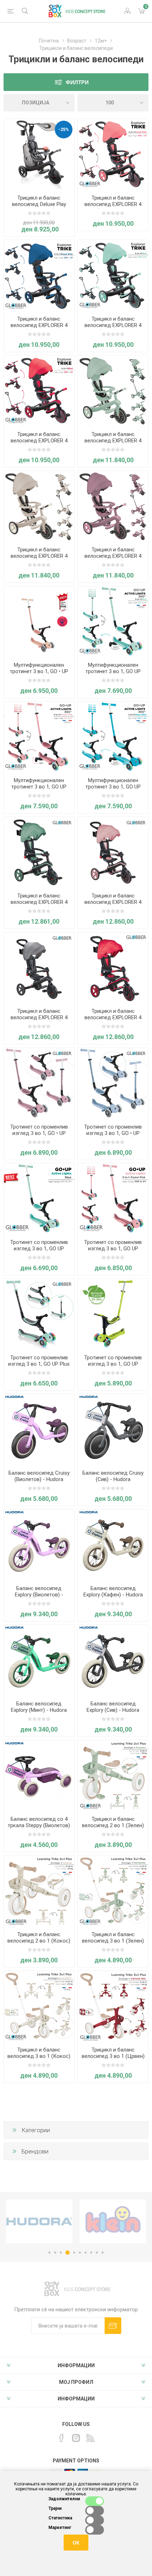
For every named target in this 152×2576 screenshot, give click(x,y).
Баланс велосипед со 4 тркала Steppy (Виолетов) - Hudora (39, 1825)
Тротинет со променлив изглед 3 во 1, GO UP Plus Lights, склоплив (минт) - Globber (39, 1367)
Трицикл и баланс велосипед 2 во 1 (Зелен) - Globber (113, 1825)
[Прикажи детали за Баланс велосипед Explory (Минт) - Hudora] (39, 1660)
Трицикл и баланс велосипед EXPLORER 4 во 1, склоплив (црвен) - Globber (113, 1021)
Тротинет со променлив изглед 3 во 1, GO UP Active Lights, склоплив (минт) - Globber (39, 1252)
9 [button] (97, 2253)
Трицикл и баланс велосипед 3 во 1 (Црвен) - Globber (113, 2056)
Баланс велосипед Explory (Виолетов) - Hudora (39, 1595)
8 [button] (91, 2253)
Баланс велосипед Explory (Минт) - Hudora (39, 1707)
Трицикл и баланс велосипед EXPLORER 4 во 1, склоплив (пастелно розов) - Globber (113, 905)
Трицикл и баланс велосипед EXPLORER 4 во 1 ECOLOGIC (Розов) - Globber (113, 559)
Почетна (49, 41)
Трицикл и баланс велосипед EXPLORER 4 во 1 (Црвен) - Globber (39, 441)
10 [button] (103, 2253)
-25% (64, 129)
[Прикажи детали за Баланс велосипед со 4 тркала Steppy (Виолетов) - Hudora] (39, 1775)
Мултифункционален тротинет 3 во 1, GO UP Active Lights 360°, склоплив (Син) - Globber (113, 790)
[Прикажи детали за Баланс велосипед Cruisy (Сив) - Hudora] (113, 1429)
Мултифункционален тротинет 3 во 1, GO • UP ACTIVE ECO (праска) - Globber (39, 675)
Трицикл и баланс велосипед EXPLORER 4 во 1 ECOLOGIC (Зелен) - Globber (113, 444)
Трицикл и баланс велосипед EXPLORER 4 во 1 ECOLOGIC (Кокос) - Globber (39, 559)
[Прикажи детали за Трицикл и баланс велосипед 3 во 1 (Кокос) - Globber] (39, 2006)
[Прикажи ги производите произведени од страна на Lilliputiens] (113, 2221)
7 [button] (86, 2253)
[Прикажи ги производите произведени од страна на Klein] (39, 2221)
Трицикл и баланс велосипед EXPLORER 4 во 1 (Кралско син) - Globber (39, 328)
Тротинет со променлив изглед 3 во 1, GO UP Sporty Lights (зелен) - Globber (113, 1367)
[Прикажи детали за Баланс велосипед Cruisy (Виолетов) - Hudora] (39, 1429)
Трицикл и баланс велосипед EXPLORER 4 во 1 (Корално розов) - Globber (113, 207)
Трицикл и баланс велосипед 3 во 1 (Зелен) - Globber (113, 1941)
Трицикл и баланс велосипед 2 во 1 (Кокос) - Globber (39, 1941)
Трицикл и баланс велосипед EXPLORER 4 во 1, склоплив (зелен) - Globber (39, 905)
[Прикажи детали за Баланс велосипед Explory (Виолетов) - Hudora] (39, 1545)
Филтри (77, 82)
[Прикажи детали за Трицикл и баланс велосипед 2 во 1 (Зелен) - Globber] (113, 1775)
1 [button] (49, 2253)
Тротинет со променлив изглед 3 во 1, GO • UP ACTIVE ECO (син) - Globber (113, 1136)
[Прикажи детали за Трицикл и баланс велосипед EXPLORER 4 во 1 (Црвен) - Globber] (39, 391)
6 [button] (80, 2253)
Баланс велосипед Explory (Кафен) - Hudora (113, 1591)
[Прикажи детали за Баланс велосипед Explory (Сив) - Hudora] (113, 1660)
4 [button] (68, 2253)
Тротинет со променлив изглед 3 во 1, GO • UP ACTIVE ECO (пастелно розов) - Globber (39, 1136)
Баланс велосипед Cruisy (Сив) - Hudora (113, 1476)
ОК (76, 2543)
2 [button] (55, 2253)
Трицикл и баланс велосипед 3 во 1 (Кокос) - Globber (39, 2056)
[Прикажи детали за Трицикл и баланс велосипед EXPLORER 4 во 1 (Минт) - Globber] (113, 275)
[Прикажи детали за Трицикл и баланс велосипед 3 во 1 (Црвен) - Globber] (113, 2006)
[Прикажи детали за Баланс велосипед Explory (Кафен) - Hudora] (113, 1545)
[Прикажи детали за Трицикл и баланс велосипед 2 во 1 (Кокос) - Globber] (39, 1891)
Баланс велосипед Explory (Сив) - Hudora (113, 1707)
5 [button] (74, 2253)
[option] (39, 2221)
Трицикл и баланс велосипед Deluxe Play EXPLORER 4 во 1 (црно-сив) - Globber (39, 207)
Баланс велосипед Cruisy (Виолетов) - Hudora (39, 1476)
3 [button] (61, 2253)
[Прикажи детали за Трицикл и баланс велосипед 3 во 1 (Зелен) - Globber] (113, 1891)
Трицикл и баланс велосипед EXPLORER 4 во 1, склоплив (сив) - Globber (39, 1021)
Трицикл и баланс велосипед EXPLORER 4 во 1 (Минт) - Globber (113, 325)
